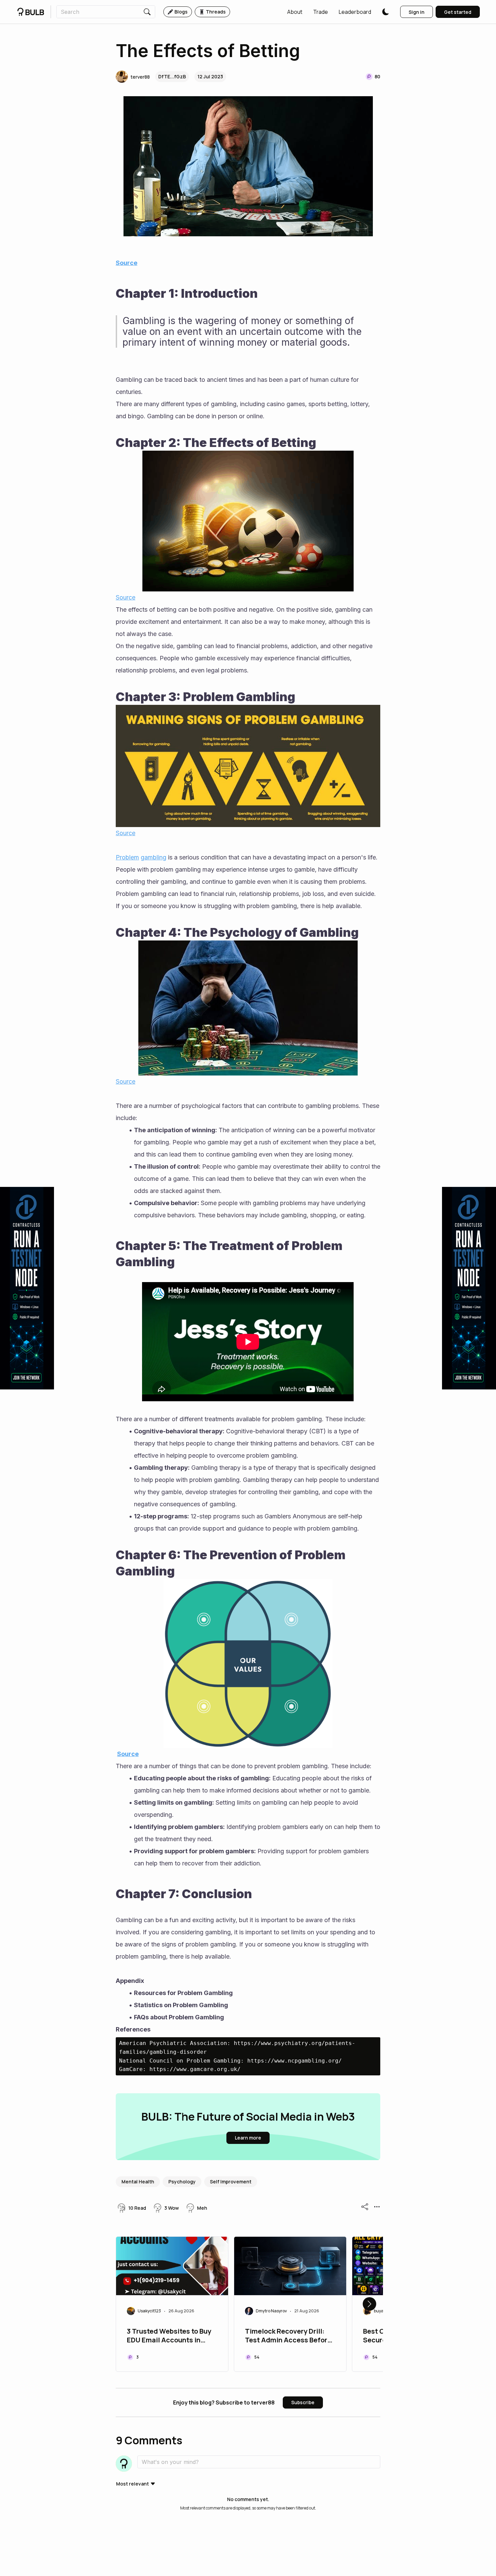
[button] (295, 12)
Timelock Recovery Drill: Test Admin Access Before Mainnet (288, 2336)
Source (127, 263)
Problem (127, 857)
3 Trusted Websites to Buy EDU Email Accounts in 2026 (169, 2336)
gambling (154, 857)
